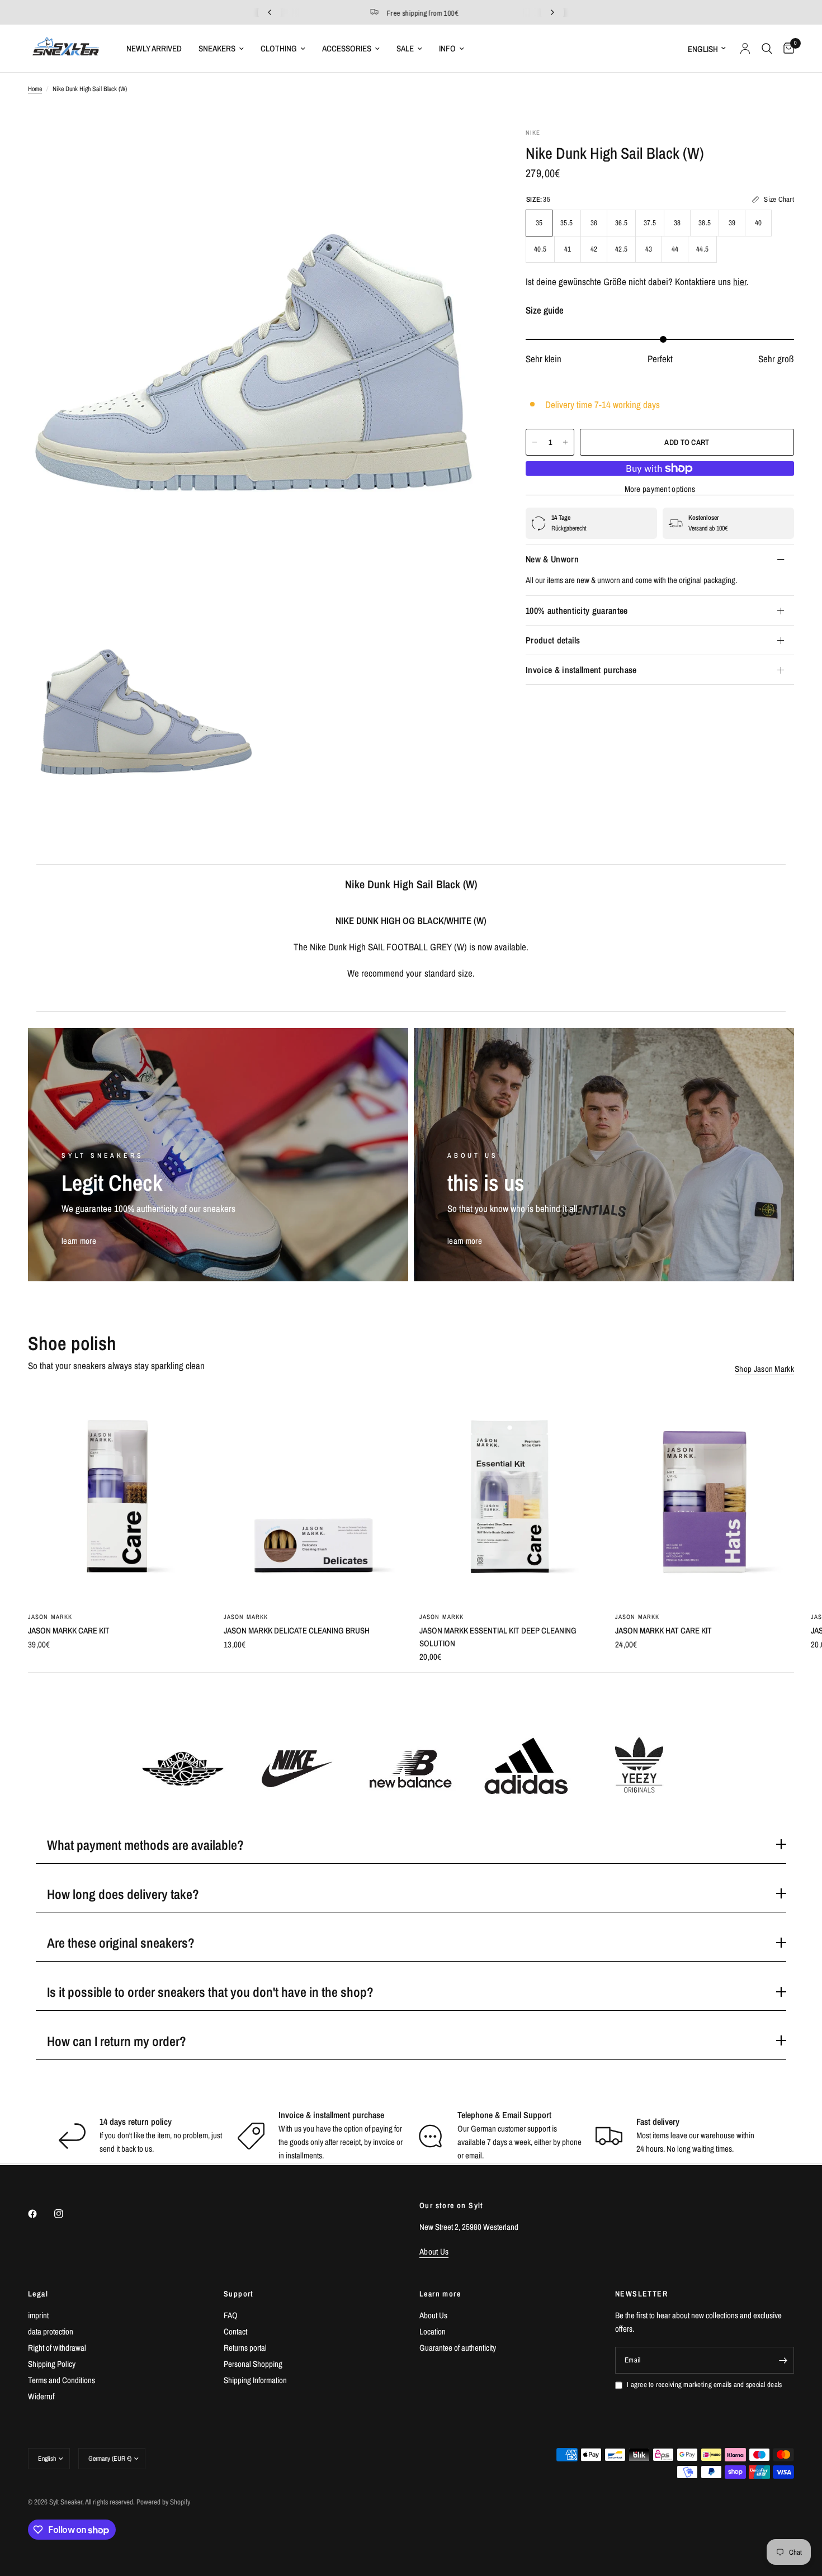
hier (740, 282)
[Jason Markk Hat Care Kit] (705, 1497)
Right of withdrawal (57, 2348)
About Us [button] (434, 2251)
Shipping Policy (52, 2364)
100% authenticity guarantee (577, 610)
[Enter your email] (783, 2360)
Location (433, 2331)
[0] (786, 48)
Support (239, 2294)
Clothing (279, 48)
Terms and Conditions (62, 2380)
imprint (38, 2315)
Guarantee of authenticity (458, 2348)
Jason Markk (50, 1617)
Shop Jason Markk (764, 1369)
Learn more (440, 2294)
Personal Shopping (253, 2364)
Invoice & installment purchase (581, 670)
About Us (433, 2315)
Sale (405, 48)
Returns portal (245, 2348)
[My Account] (745, 48)
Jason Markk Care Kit (69, 1630)
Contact (235, 2331)
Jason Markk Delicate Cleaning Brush (297, 1630)
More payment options (660, 489)
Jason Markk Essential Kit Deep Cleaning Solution (498, 1637)
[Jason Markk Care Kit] (117, 1497)
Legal (38, 2294)
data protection (51, 2331)
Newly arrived (154, 48)
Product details (553, 640)
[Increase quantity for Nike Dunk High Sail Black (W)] (565, 442)
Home (35, 89)
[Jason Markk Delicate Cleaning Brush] (313, 1497)
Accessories (347, 48)
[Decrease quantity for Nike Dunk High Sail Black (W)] (535, 442)
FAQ (231, 2315)
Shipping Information (255, 2380)
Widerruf (41, 2396)
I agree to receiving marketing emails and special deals (704, 2385)
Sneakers (217, 48)
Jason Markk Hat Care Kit (663, 1630)
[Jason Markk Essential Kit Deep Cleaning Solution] (509, 1497)
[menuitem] (154, 49)
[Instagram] (67, 2214)
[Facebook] (40, 2214)
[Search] (767, 48)
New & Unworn (552, 559)
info (447, 48)
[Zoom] (469, 151)
